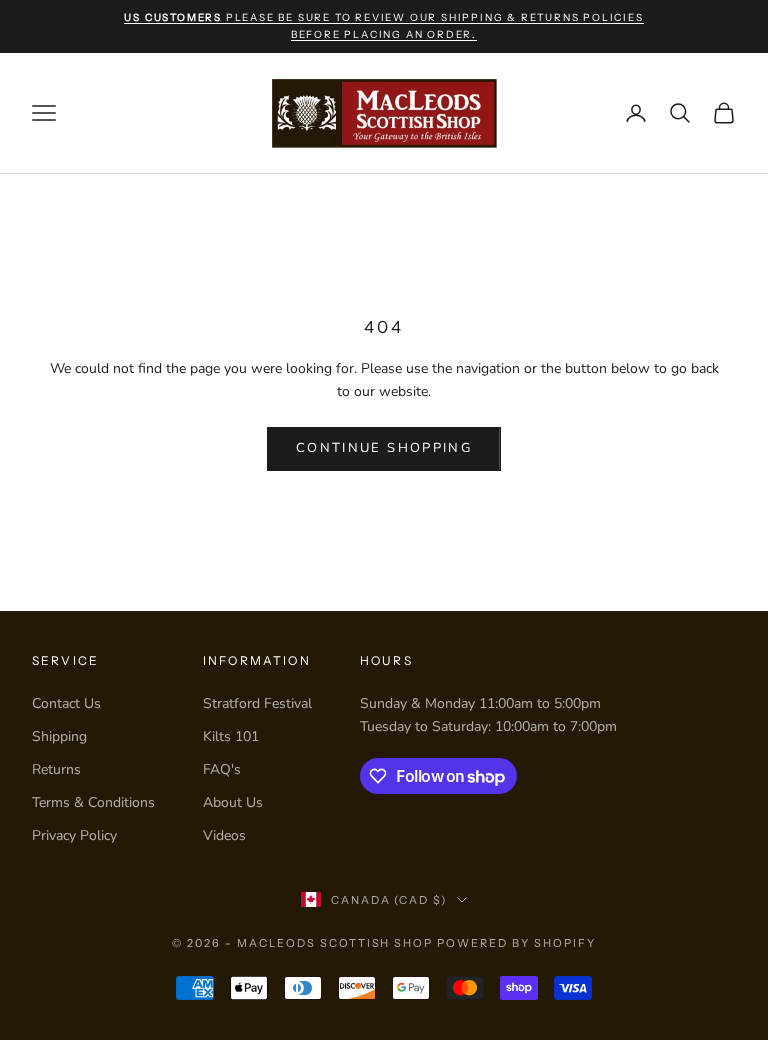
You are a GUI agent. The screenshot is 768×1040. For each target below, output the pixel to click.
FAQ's (222, 769)
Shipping (59, 736)
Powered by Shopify (516, 943)
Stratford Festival (257, 703)
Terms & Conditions (93, 802)
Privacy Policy (74, 835)
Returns (56, 769)
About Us (233, 802)
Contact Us (66, 703)
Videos (224, 835)
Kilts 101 (231, 736)
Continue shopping (384, 448)
